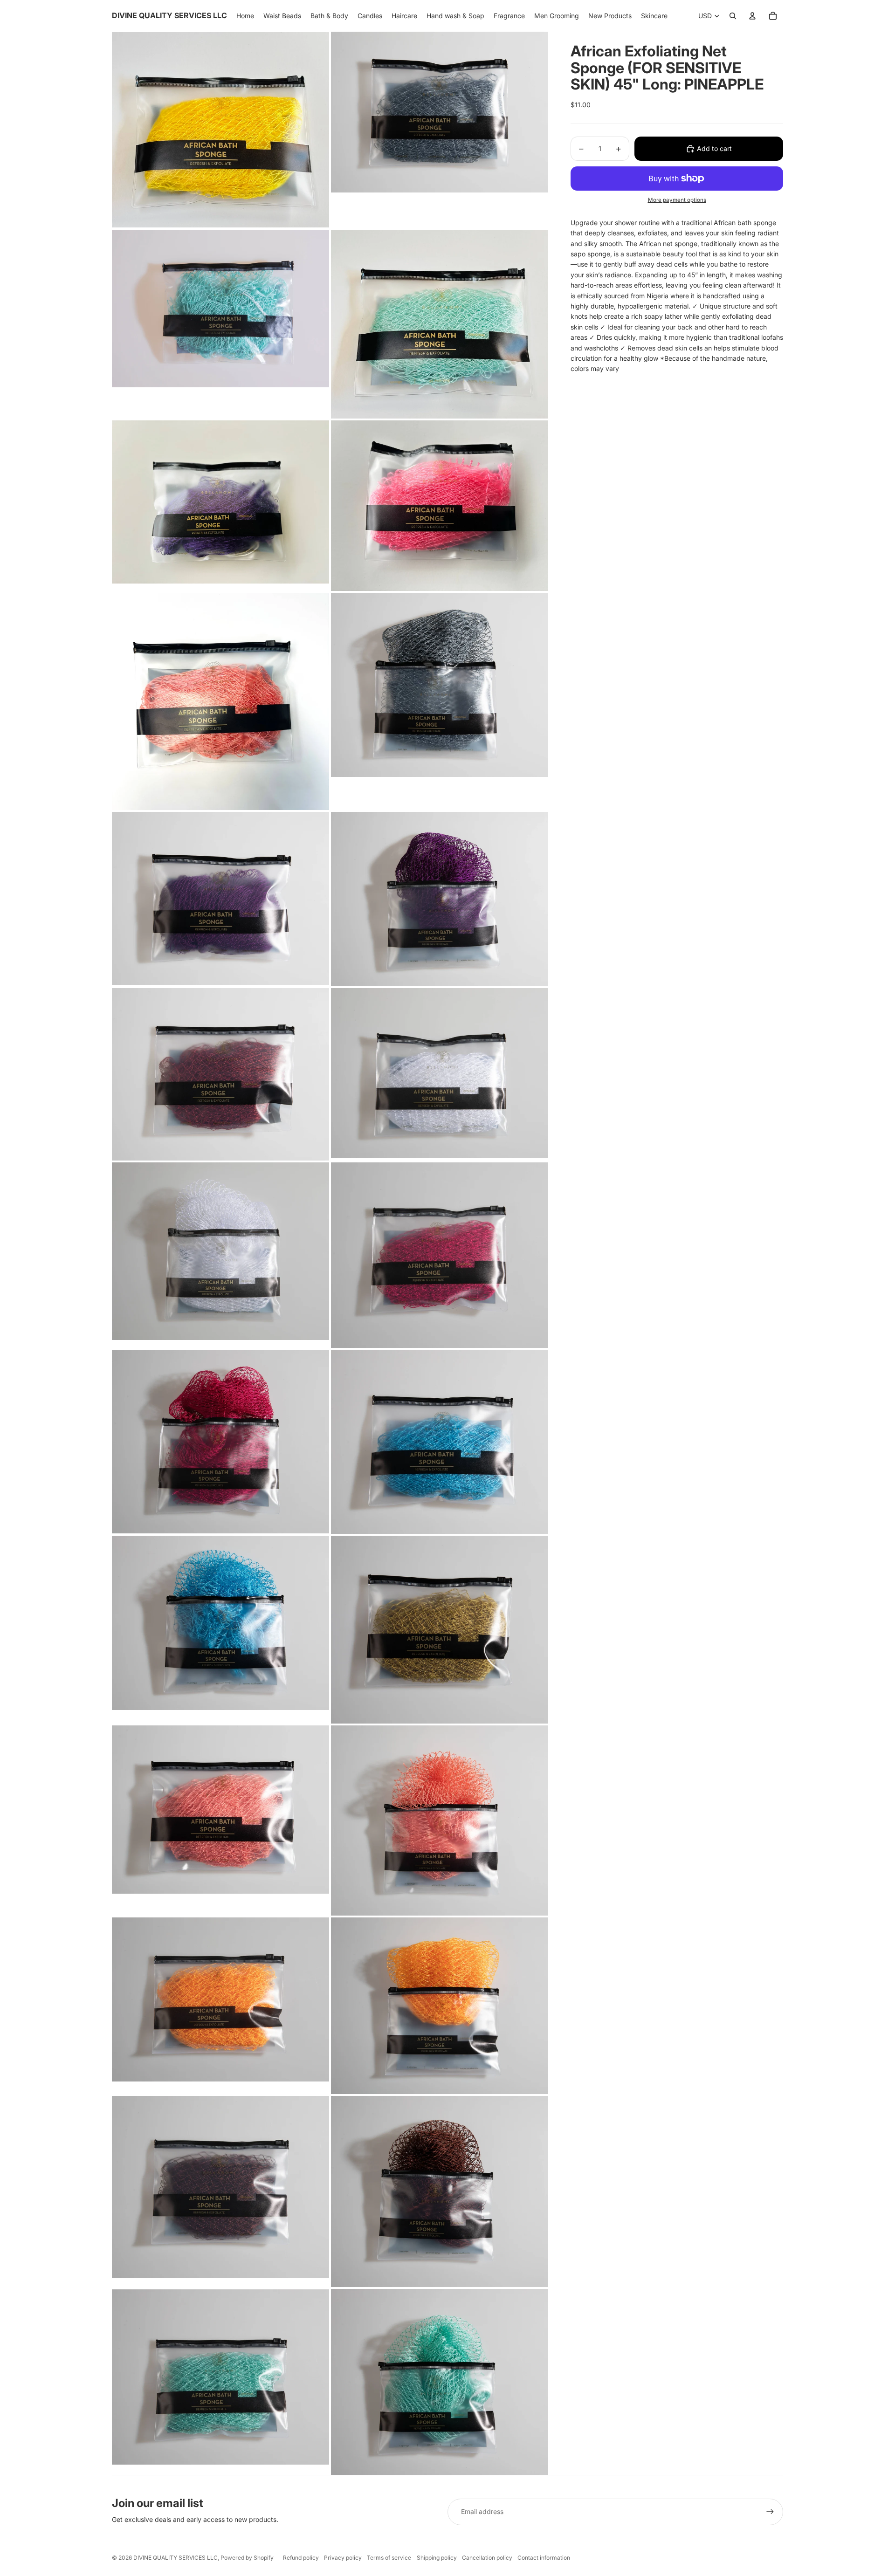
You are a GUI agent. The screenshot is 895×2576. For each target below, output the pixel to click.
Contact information (544, 2558)
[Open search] (733, 16)
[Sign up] (770, 2512)
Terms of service (389, 2558)
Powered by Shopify (247, 2558)
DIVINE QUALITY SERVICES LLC (176, 2558)
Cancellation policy (487, 2558)
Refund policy (301, 2558)
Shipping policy (437, 2558)
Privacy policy (343, 2558)
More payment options (677, 200)
